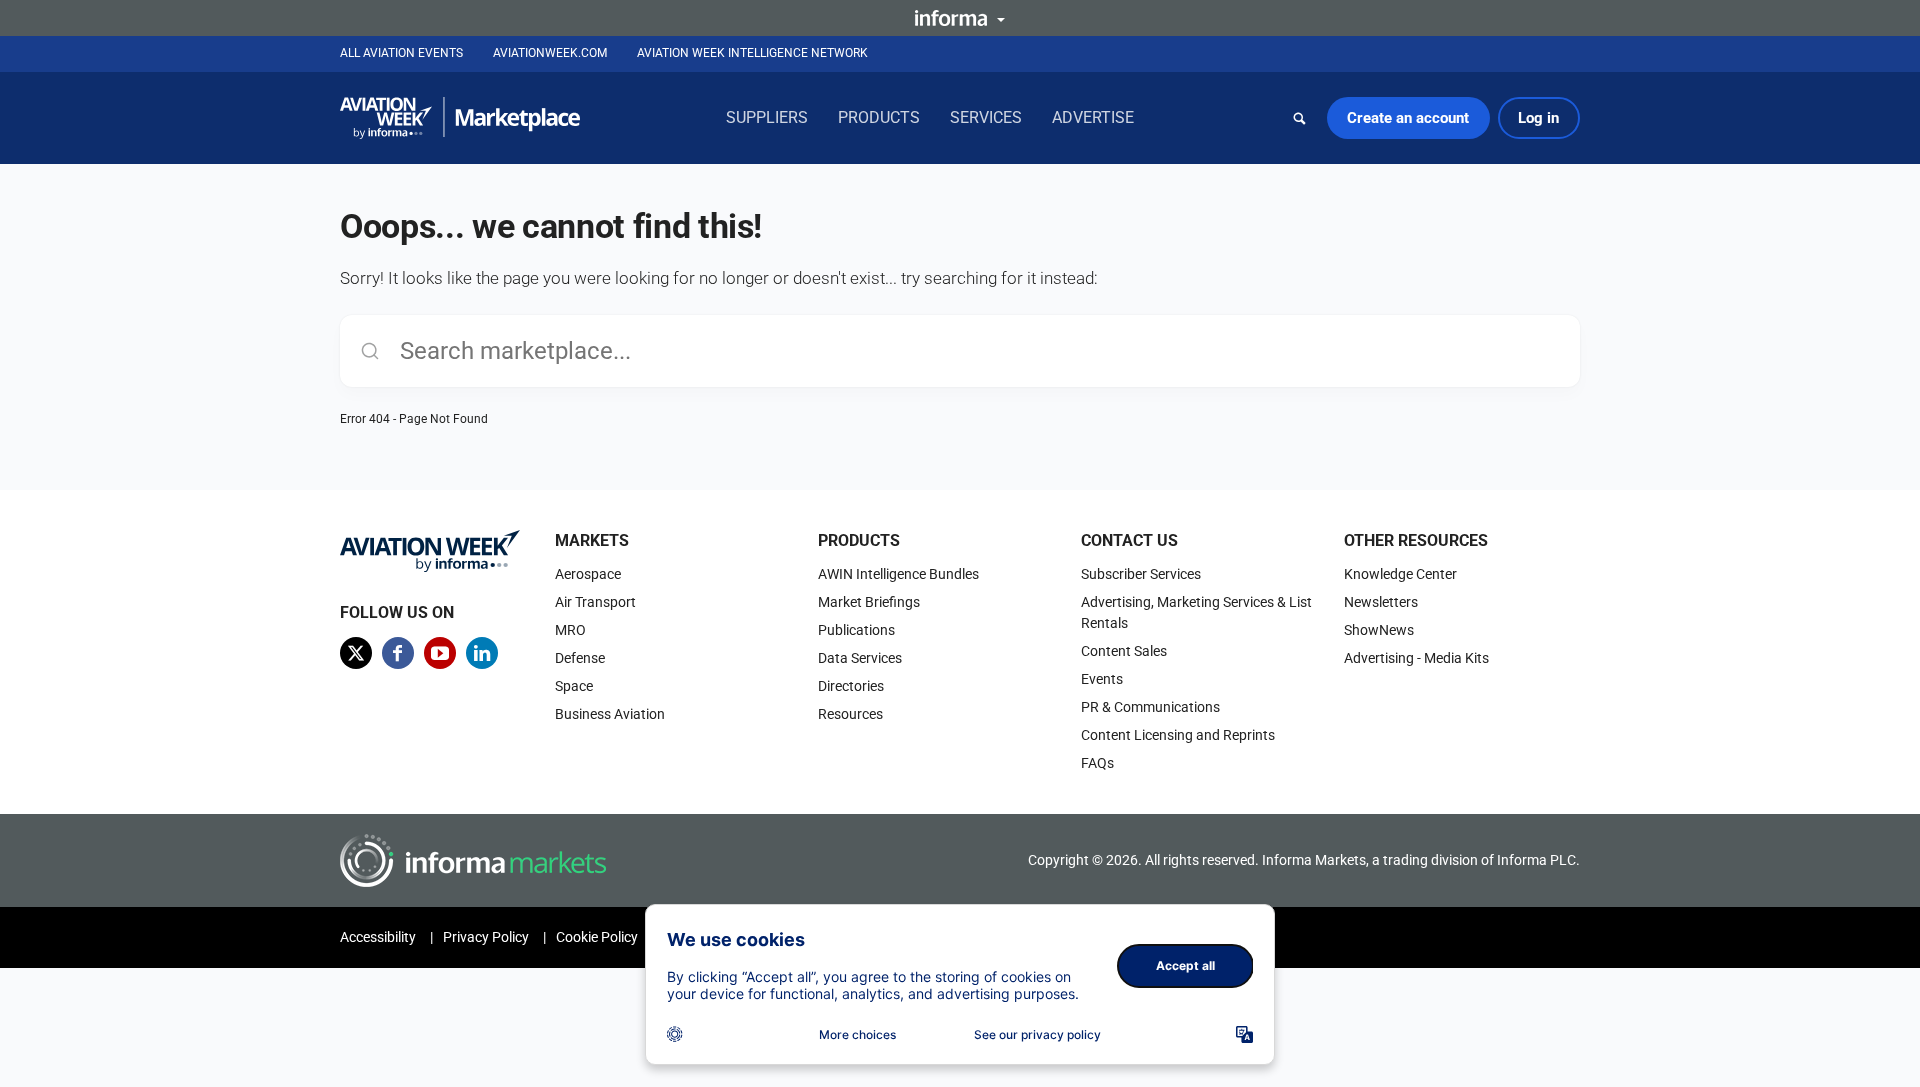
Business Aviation (610, 714)
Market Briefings (869, 602)
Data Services (860, 658)
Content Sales (1124, 651)
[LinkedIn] (482, 653)
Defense (580, 658)
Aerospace (588, 574)
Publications (856, 630)
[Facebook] (398, 653)
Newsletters (1381, 602)
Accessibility (378, 937)
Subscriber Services (1141, 574)
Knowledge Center (1400, 574)
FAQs (1097, 763)
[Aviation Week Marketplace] (460, 118)
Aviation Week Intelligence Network (752, 53)
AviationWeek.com (550, 53)
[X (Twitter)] (356, 653)
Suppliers (767, 117)
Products (879, 117)
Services (986, 117)
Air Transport (595, 602)
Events (1102, 679)
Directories (851, 686)
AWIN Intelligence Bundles (898, 574)
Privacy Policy (486, 937)
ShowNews (1379, 630)
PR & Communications (1150, 707)
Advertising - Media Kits (1416, 658)
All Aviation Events (401, 53)
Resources (850, 714)
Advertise (1093, 117)
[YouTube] (440, 653)
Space (574, 686)
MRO (570, 630)
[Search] (1300, 118)
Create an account (1408, 118)
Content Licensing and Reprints (1178, 735)
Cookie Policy (597, 937)
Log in (1538, 118)
